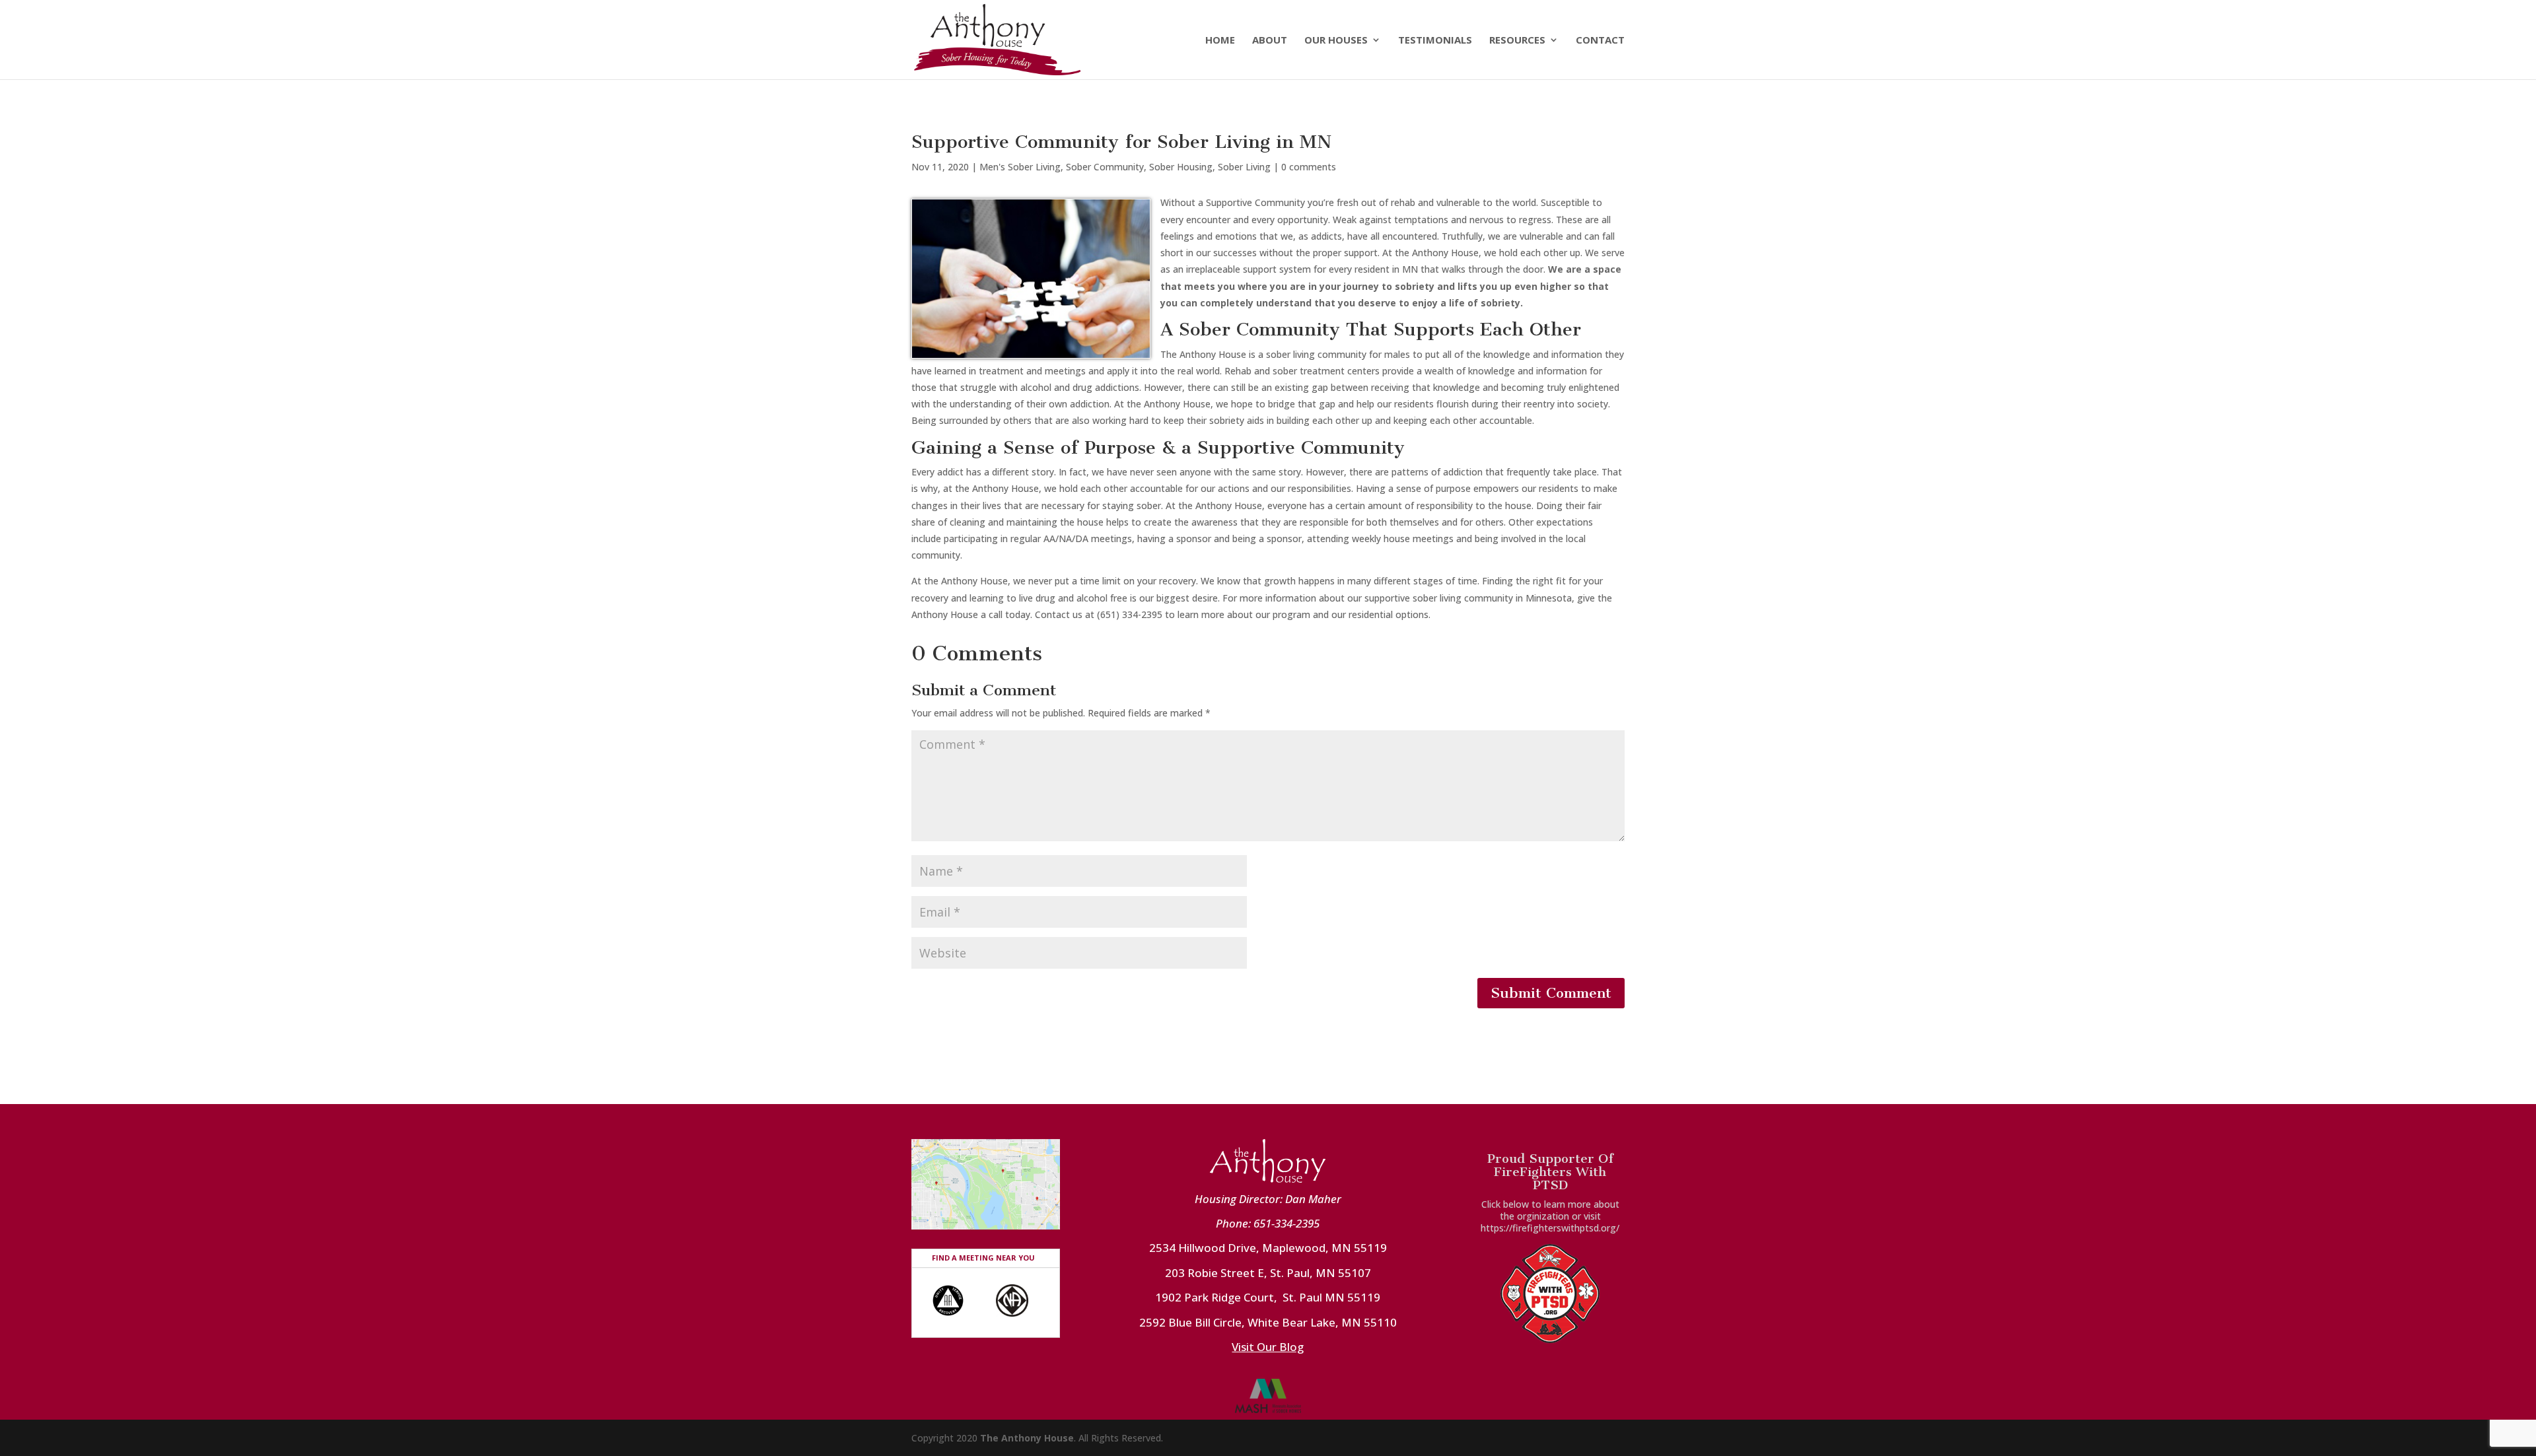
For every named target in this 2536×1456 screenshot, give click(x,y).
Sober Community (1105, 167)
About (1270, 41)
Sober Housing (1181, 167)
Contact (1600, 41)
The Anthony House (1027, 1438)
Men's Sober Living (1020, 167)
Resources (1517, 41)
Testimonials (1435, 41)
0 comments (1309, 167)
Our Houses (1336, 41)
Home (1220, 41)
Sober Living (1244, 167)
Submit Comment (1551, 993)
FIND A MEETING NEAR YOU (983, 1258)
